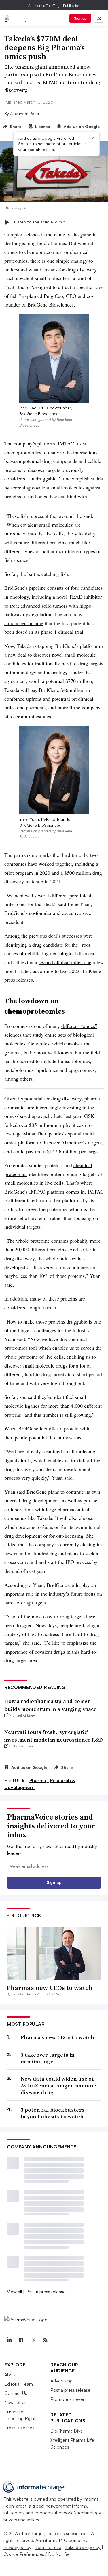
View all (14, 2292)
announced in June (24, 623)
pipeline (37, 588)
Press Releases (19, 2428)
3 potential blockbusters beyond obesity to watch (53, 2113)
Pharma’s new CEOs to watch (50, 1988)
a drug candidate (46, 945)
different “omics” (79, 1026)
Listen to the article (40, 222)
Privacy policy (17, 2547)
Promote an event (69, 2399)
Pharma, (39, 1780)
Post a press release (46, 2292)
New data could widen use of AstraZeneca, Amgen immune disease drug (59, 2085)
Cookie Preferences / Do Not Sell (37, 2554)
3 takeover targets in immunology (48, 2058)
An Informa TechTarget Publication (54, 6)
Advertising (61, 2381)
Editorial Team (19, 2384)
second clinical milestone (65, 962)
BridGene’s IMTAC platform (34, 1192)
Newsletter (15, 2402)
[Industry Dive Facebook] (21, 2340)
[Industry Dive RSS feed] (45, 2340)
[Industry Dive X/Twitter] (33, 2340)
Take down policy (83, 2547)
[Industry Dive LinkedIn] (9, 2340)
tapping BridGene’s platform (68, 646)
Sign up (80, 18)
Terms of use (48, 2547)
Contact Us (16, 2393)
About (11, 2375)
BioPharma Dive (67, 2431)
